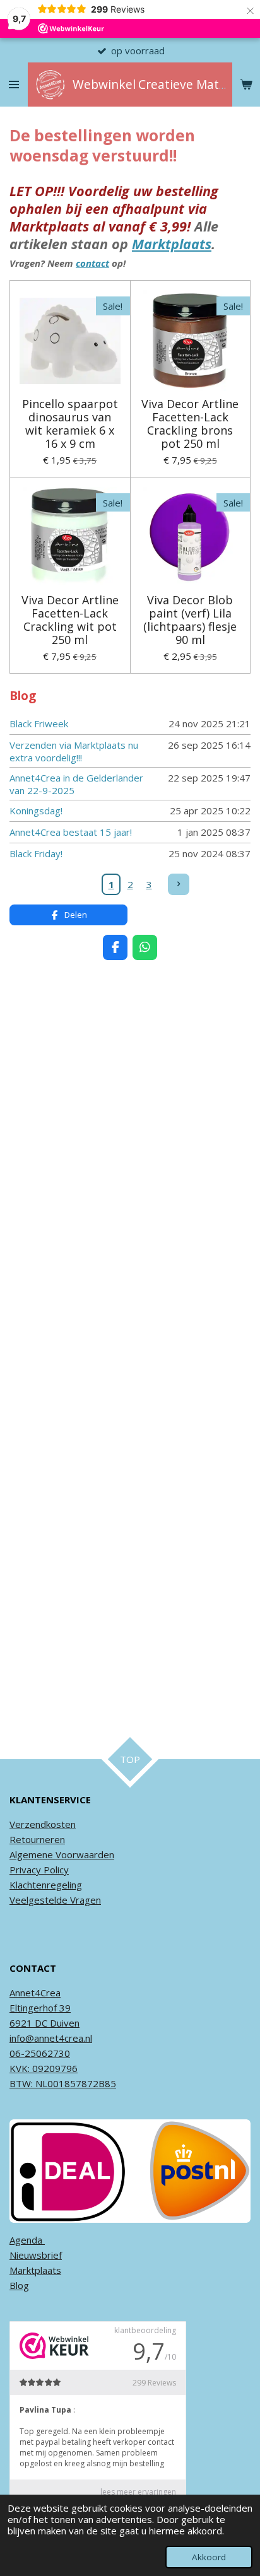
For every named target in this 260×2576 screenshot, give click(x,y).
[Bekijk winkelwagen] (246, 85)
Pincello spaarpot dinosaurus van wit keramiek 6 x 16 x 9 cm (70, 424)
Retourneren (37, 1839)
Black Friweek (39, 723)
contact (92, 263)
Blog (19, 2285)
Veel (19, 1900)
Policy (55, 1870)
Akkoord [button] (209, 2557)
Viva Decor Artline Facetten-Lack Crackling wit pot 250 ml (70, 620)
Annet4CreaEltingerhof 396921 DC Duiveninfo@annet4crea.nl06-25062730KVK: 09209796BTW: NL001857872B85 (63, 2038)
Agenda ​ (27, 2240)
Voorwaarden (84, 1854)
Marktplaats (172, 244)
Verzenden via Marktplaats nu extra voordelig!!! (74, 751)
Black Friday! (36, 853)
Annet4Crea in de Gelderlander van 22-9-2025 (76, 784)
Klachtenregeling (46, 1885)
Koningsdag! (36, 811)
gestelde (48, 1900)
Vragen (84, 1900)
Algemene (31, 1854)
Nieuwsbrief (36, 2255)
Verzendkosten (43, 1824)
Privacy (25, 1870)
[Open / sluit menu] (14, 85)
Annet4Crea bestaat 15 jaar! (71, 832)
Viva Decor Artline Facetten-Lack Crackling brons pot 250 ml (190, 424)
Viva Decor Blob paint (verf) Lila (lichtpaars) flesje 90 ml (190, 620)
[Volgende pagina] (179, 884)
